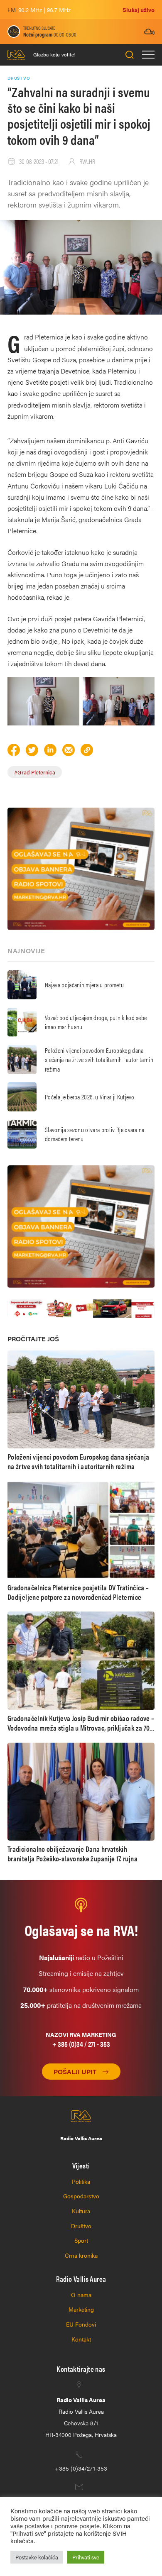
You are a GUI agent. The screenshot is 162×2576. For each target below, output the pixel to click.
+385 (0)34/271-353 (81, 2468)
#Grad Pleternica (35, 772)
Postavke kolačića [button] (37, 2557)
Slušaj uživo (139, 10)
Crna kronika (81, 2255)
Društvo (81, 2226)
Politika (81, 2181)
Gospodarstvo (81, 2196)
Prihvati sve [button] (86, 2557)
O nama (81, 2295)
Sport (81, 2240)
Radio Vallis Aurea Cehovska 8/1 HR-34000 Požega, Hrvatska (81, 2417)
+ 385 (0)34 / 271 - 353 (81, 2044)
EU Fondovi (81, 2324)
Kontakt (81, 2339)
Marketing (81, 2309)
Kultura (81, 2211)
